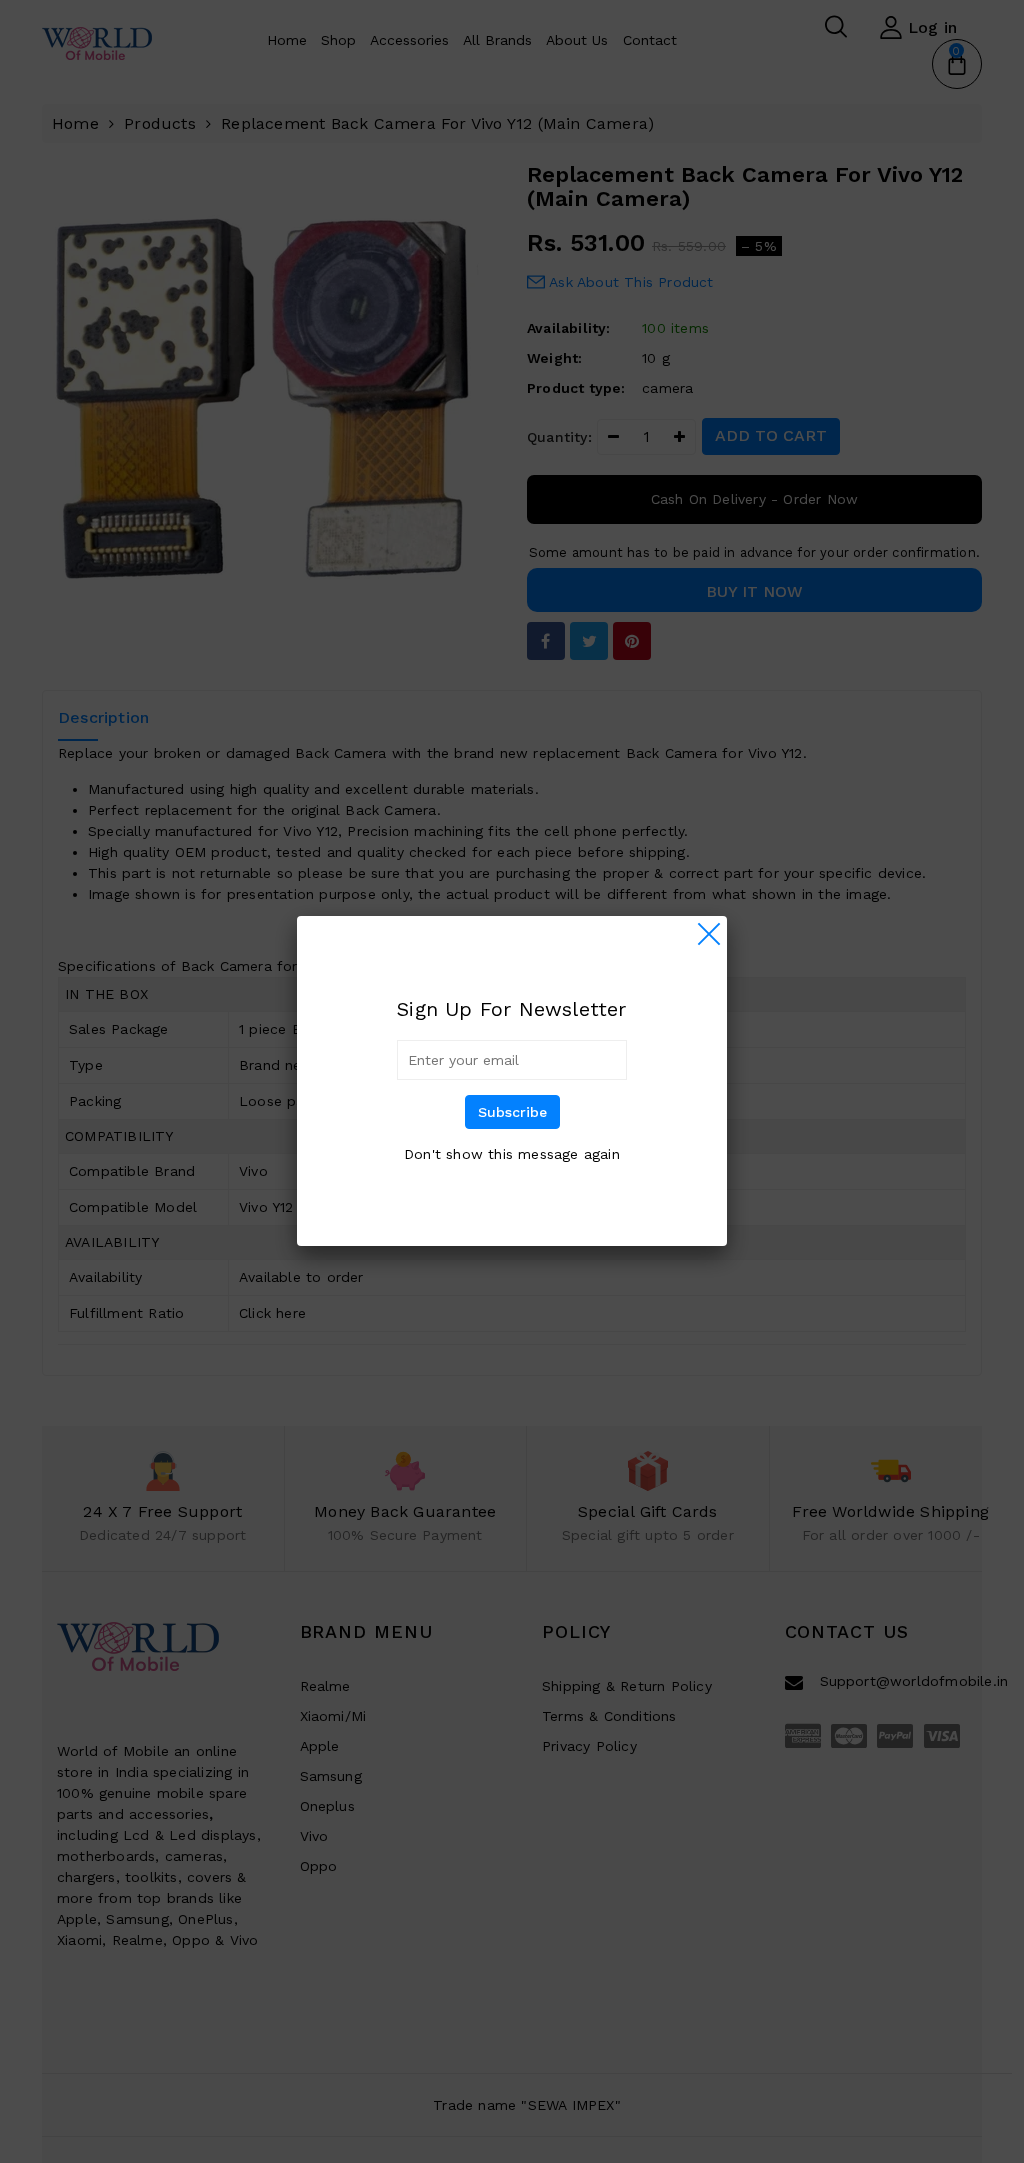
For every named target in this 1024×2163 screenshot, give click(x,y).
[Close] (709, 934)
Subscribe (512, 1112)
